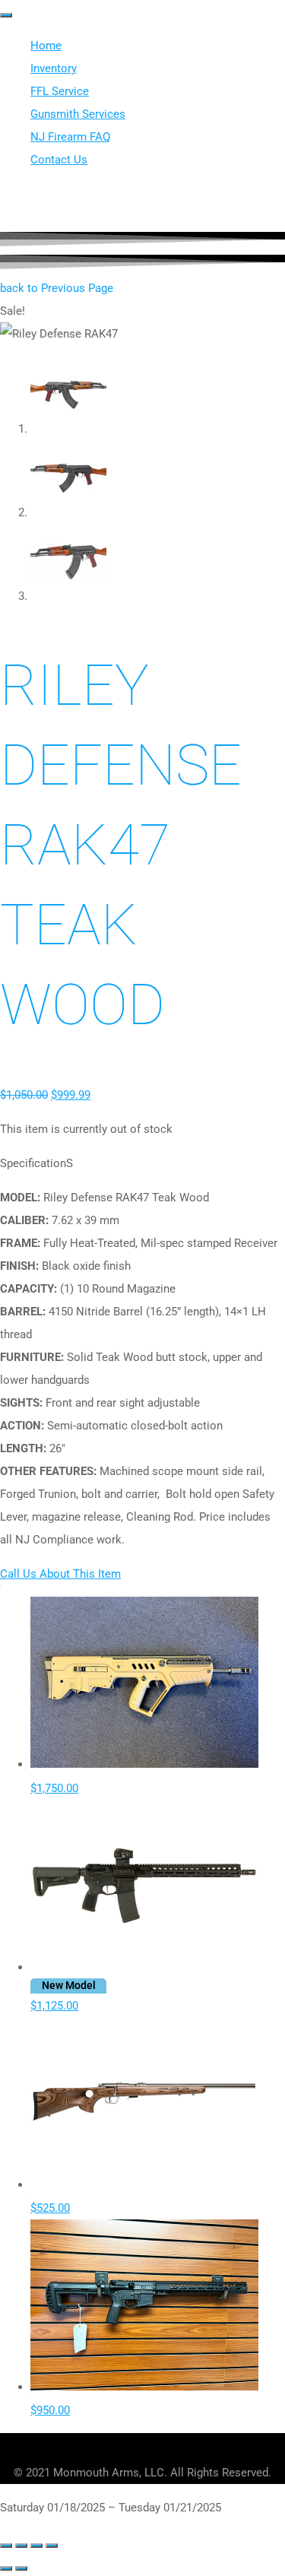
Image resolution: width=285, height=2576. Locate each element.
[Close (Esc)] (52, 2546)
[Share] (36, 2546)
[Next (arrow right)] (21, 2568)
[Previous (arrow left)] (6, 2568)
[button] (57, 288)
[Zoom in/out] (6, 2546)
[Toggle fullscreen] (21, 2546)
